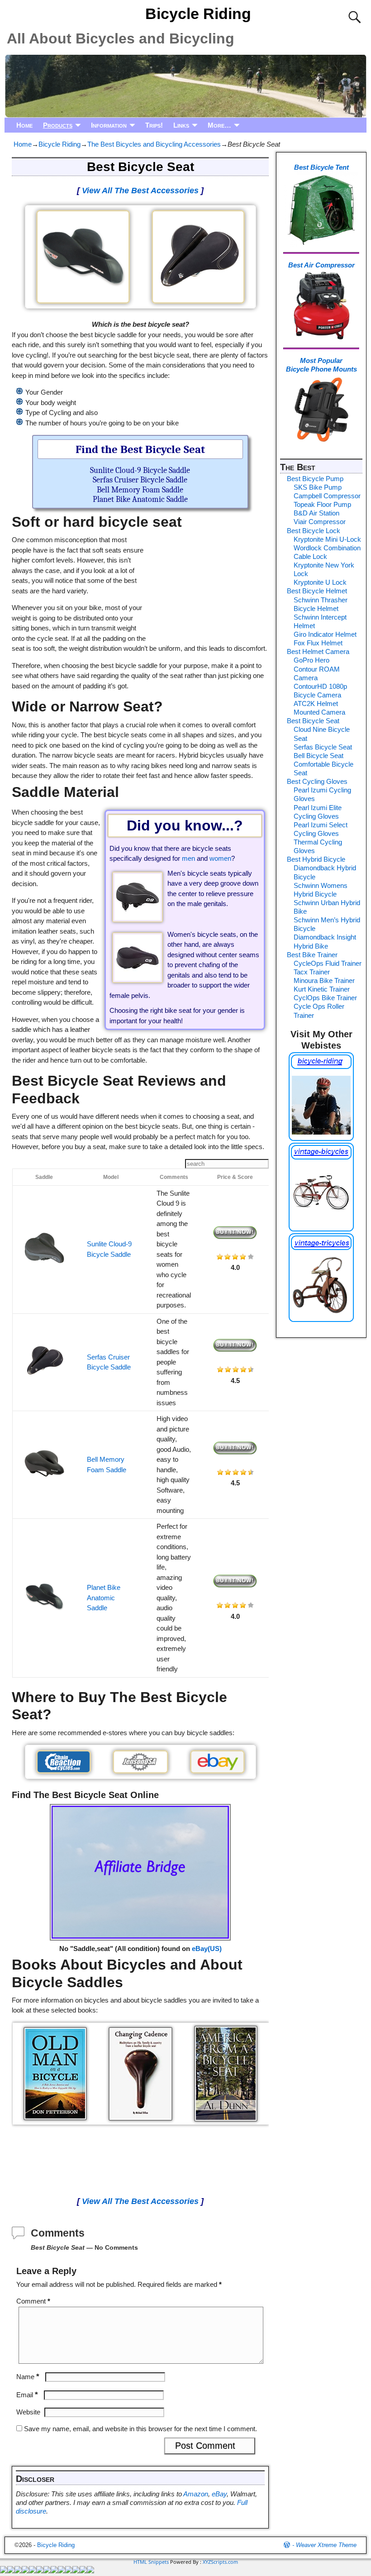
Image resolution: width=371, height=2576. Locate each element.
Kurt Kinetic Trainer (322, 989)
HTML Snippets (151, 2562)
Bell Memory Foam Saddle (140, 490)
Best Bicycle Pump (315, 479)
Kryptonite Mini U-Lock (327, 539)
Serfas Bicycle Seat (323, 747)
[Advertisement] (208, 581)
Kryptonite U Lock (320, 582)
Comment (33, 2301)
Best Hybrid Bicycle (316, 859)
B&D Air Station (316, 513)
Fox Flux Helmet (318, 643)
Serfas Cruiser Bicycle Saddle (140, 480)
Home (24, 125)
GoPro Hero (312, 660)
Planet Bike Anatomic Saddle (140, 499)
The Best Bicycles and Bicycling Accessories (154, 144)
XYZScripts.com (220, 2562)
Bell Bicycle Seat (319, 756)
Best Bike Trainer (312, 955)
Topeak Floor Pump (322, 504)
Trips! (154, 125)
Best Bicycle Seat (313, 721)
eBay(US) (207, 1949)
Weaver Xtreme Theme (326, 2545)
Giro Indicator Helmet (325, 634)
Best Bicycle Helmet (317, 591)
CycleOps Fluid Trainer (328, 963)
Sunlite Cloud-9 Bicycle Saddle (140, 470)
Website (28, 2412)
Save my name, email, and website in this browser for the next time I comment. (140, 2429)
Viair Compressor (320, 522)
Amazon (196, 2494)
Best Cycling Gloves (317, 781)
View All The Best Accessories (140, 191)
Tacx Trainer (312, 972)
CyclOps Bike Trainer (325, 998)
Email (27, 2395)
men (188, 858)
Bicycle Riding (198, 14)
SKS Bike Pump (318, 487)
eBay (219, 2494)
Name (28, 2377)
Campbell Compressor (327, 496)
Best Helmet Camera (318, 651)
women (220, 858)
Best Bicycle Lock (314, 531)
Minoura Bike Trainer (324, 980)
